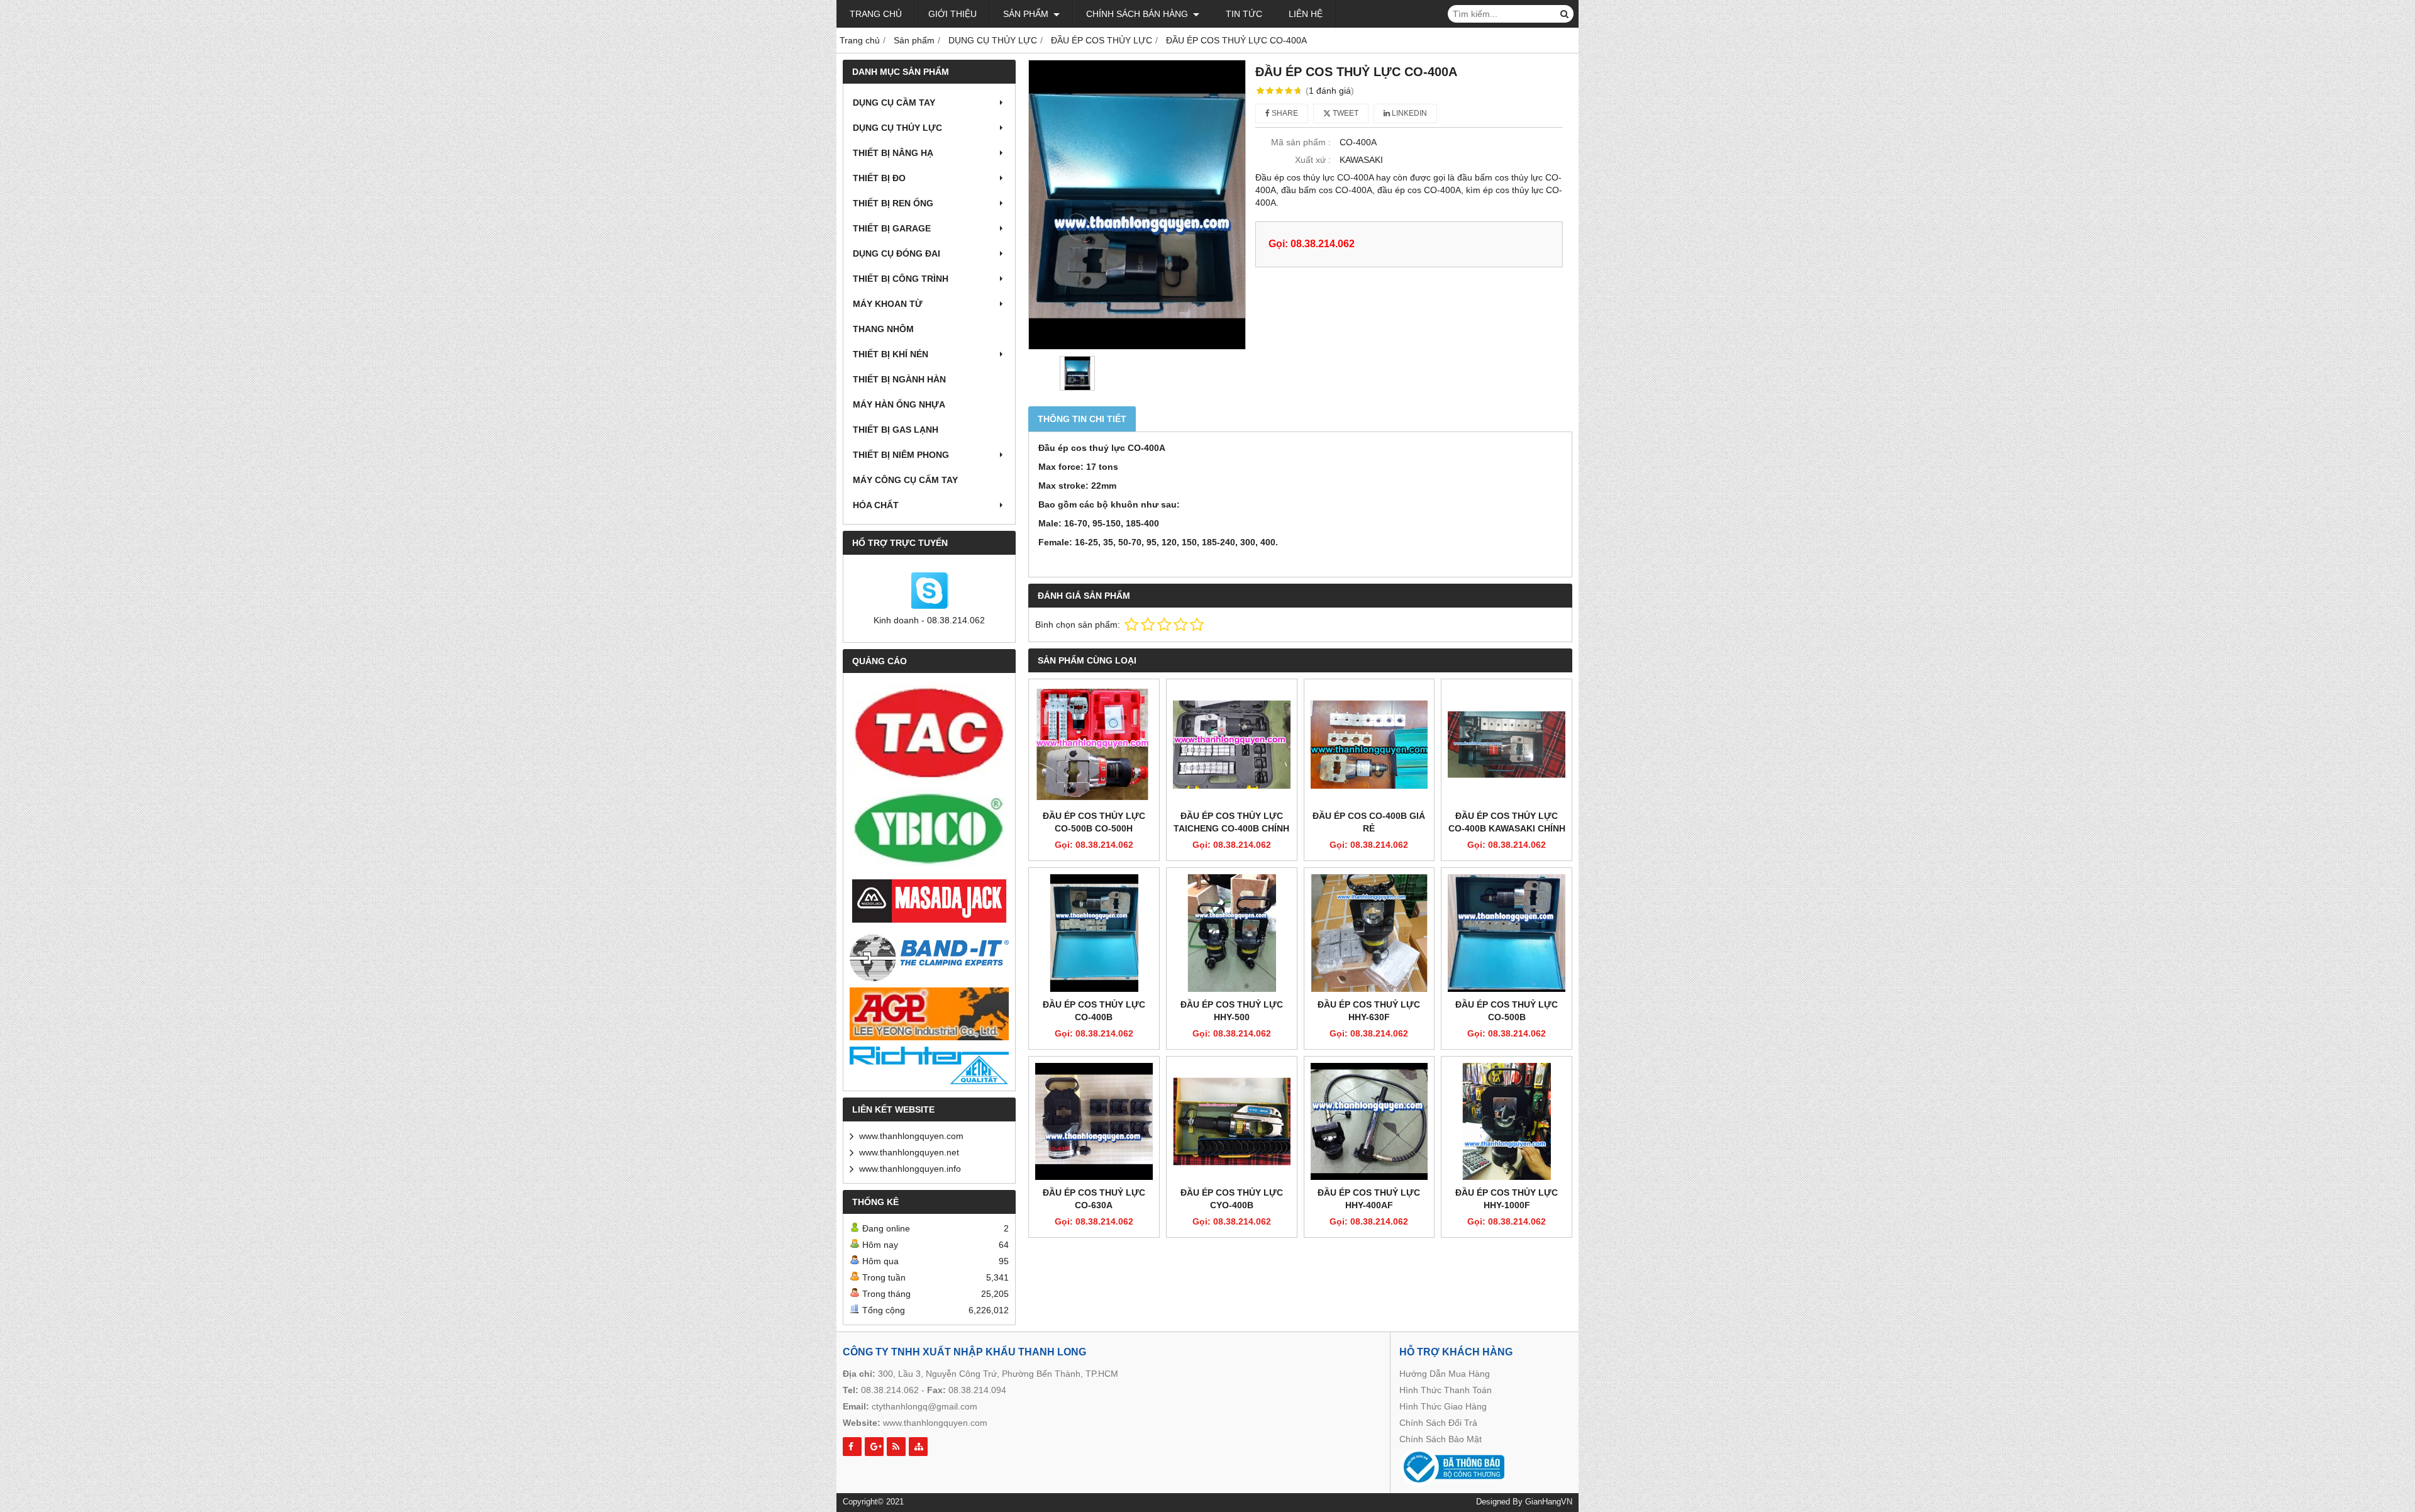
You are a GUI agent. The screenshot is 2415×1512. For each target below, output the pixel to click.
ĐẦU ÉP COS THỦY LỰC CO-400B (1094, 1011)
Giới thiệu (952, 14)
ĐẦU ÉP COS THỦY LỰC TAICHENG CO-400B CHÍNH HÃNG (1231, 828)
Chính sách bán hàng (1138, 14)
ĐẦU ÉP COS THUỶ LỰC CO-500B (1507, 1011)
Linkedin (1408, 113)
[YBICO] (929, 829)
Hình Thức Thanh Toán (1446, 1390)
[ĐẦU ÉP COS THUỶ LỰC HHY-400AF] (1369, 1122)
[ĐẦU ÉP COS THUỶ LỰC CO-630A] (1094, 1122)
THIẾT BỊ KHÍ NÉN (891, 354)
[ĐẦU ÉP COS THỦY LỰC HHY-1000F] (1507, 1122)
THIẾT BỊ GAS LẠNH (896, 430)
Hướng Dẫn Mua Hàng (1445, 1374)
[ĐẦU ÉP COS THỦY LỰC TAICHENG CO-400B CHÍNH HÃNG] (1232, 744)
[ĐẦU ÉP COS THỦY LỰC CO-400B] (1094, 933)
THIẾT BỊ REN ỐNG (893, 203)
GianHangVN (1549, 1502)
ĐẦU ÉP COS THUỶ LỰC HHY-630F (1369, 1011)
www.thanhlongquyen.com (911, 1136)
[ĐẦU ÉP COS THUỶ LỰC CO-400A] (1137, 205)
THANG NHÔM (883, 329)
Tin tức (1244, 14)
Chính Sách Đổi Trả (1438, 1423)
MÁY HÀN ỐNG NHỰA (899, 404)
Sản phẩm (1027, 14)
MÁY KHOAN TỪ (888, 304)
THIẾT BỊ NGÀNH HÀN (899, 379)
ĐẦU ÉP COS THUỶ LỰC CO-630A (1094, 1199)
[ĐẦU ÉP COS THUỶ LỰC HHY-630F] (1369, 933)
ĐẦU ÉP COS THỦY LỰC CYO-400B (1232, 1199)
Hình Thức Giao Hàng (1443, 1406)
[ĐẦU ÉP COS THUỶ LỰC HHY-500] (1232, 933)
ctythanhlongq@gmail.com (924, 1406)
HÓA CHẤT (876, 505)
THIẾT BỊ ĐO (879, 178)
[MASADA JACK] (929, 902)
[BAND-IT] (929, 956)
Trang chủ (876, 14)
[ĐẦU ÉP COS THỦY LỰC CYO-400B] (1232, 1122)
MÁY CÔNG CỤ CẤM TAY (905, 480)
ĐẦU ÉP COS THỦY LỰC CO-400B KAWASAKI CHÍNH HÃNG (1507, 828)
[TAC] (929, 733)
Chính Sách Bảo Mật (1441, 1439)
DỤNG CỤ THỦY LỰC (897, 128)
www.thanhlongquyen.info (910, 1169)
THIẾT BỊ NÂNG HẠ (893, 153)
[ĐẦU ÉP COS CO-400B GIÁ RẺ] (1369, 744)
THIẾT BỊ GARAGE (892, 228)
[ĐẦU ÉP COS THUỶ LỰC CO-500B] (1507, 933)
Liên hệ (1306, 14)
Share (1284, 113)
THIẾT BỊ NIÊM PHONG (901, 455)
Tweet (1345, 113)
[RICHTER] (929, 1065)
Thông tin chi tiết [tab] (1082, 419)
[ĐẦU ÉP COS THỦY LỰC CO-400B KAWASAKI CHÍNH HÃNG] (1507, 744)
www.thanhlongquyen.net (909, 1152)
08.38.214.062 (890, 1390)
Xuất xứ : (1313, 160)
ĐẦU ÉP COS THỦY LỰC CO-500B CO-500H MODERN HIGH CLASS (1094, 828)
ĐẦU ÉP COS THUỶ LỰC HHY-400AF (1369, 1199)
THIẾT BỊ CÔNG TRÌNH (901, 279)
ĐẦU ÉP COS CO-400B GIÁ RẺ (1369, 822)
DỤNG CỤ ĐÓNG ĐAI (897, 253)
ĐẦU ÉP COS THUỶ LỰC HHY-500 (1232, 1011)
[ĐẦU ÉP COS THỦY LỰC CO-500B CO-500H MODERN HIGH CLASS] (1094, 744)
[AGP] (929, 1014)
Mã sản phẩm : (1301, 142)
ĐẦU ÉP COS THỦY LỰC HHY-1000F (1507, 1199)
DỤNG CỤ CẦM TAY (894, 103)
